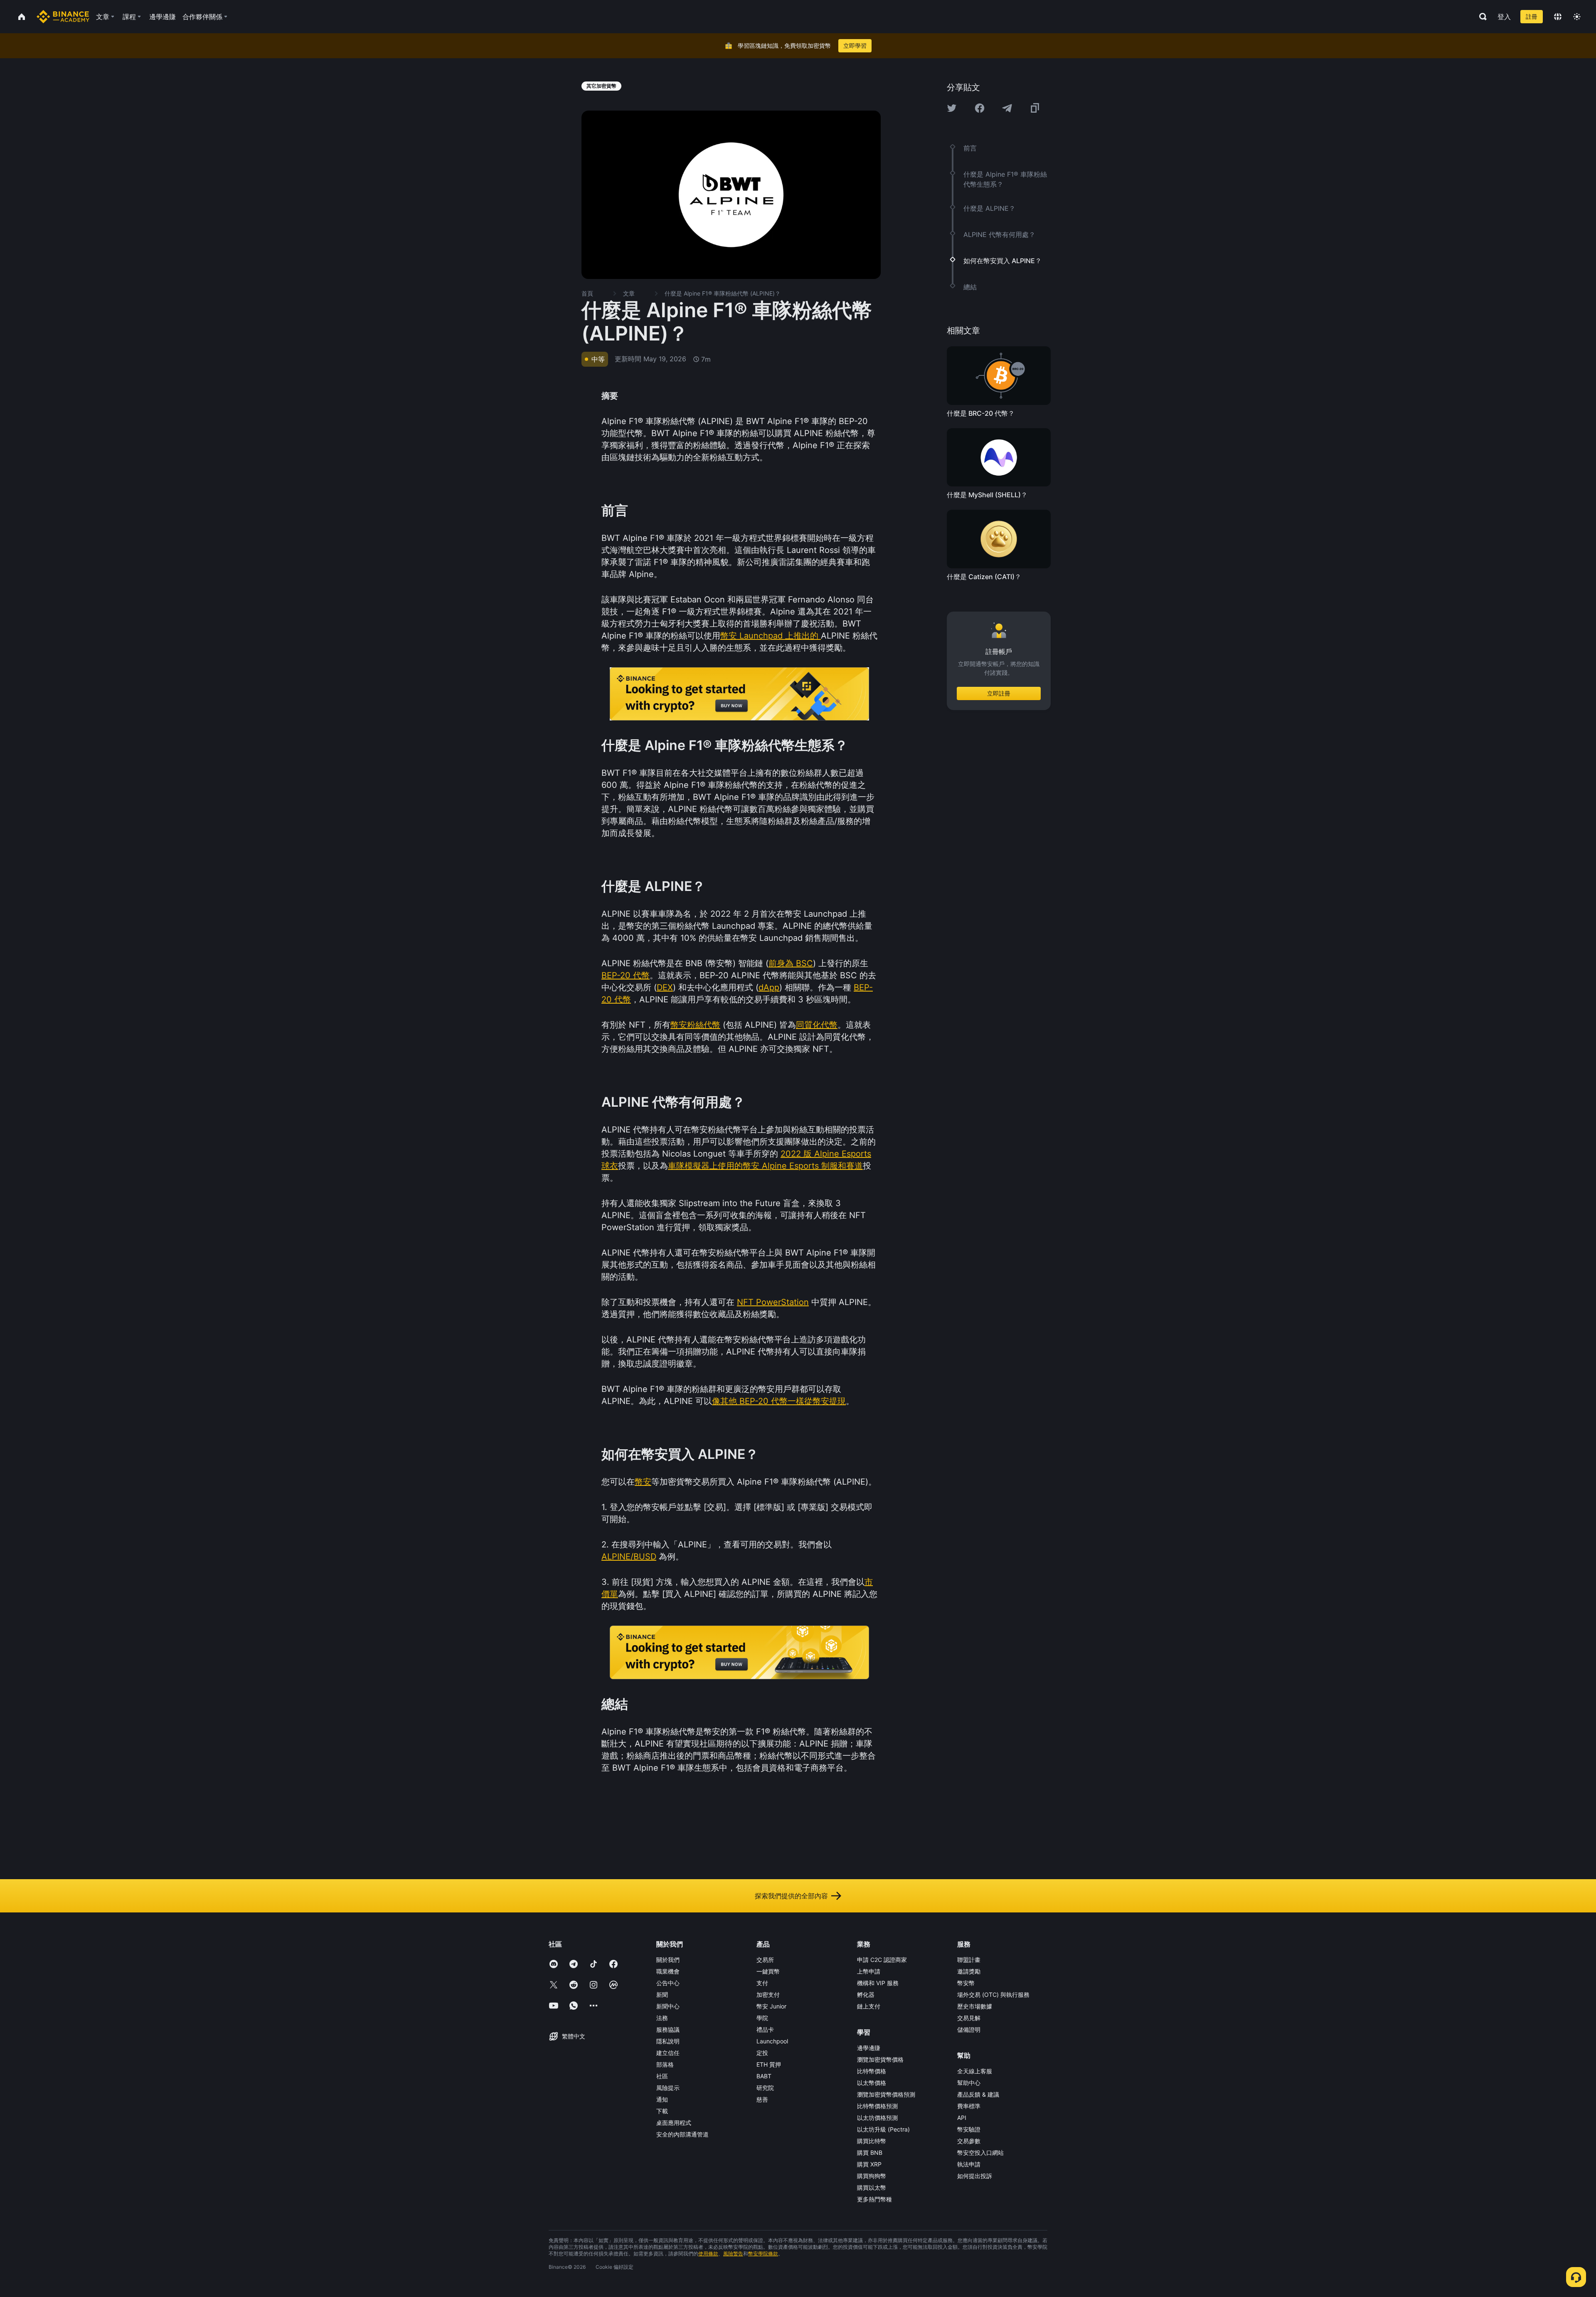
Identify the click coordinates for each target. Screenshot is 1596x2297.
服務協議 (668, 2029)
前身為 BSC (791, 963)
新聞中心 (668, 2006)
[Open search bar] (1480, 17)
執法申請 (969, 2164)
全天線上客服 (975, 2071)
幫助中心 (969, 2083)
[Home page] (63, 17)
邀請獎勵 (969, 1971)
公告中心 (668, 1983)
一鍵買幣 (768, 1971)
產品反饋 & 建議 (978, 2094)
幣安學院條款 (763, 2254)
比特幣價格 (872, 2071)
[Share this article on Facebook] (980, 108)
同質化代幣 (817, 1025)
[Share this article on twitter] (952, 108)
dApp (769, 987)
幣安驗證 (969, 2129)
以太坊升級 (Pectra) (883, 2129)
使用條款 (708, 2254)
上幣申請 (869, 1971)
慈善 (762, 2099)
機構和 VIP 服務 (878, 1983)
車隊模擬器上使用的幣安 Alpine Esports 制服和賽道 (765, 1166)
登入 (1504, 17)
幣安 (643, 1482)
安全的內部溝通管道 (682, 2134)
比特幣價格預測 (877, 2106)
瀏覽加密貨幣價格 (880, 2059)
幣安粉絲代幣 (695, 1025)
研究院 (765, 2088)
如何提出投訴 (975, 2176)
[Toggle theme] (1577, 17)
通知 (662, 2099)
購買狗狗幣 (872, 2176)
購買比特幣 (872, 2141)
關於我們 (668, 1960)
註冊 (1532, 16)
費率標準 (969, 2106)
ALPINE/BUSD (629, 1557)
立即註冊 (999, 693)
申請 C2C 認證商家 (882, 1960)
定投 (762, 2053)
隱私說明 (668, 2041)
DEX (665, 987)
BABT (764, 2076)
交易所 (765, 1960)
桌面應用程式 (674, 2123)
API (962, 2118)
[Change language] (1558, 17)
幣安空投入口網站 (980, 2153)
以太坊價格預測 (877, 2118)
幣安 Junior (771, 2006)
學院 (762, 2018)
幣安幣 (966, 1983)
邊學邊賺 (869, 2048)
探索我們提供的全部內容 (791, 1896)
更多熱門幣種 (874, 2199)
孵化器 (866, 1995)
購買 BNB (870, 2153)
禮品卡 (765, 2029)
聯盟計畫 (969, 1960)
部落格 (665, 2064)
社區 (662, 2076)
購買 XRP (869, 2164)
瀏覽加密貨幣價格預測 (886, 2094)
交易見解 (969, 2018)
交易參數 (969, 2141)
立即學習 (855, 46)
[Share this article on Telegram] (1007, 108)
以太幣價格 (872, 2083)
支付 (762, 1983)
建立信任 (668, 2053)
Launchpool (772, 2041)
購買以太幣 (872, 2187)
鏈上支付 (869, 2006)
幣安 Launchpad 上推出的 (771, 636)
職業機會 (668, 1971)
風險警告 (733, 2254)
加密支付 (768, 1995)
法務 (662, 2018)
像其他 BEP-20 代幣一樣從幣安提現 (779, 1401)
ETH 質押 (769, 2064)
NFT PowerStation (773, 1302)
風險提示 (668, 2088)
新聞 (662, 1995)
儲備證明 (969, 2029)
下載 (662, 2111)
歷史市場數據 (975, 2006)
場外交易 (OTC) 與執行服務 (993, 1995)
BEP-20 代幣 (626, 975)
